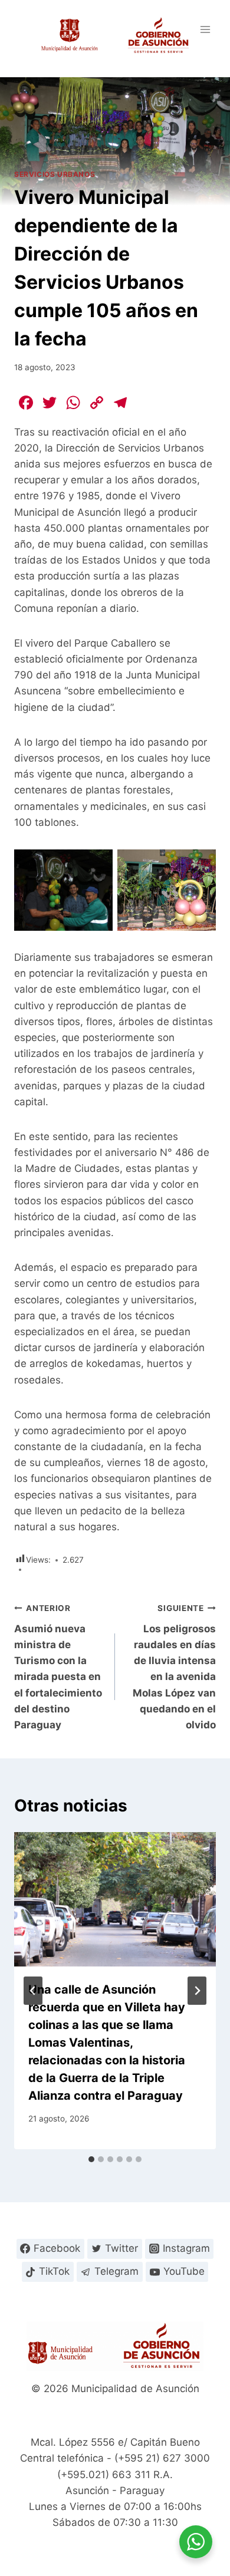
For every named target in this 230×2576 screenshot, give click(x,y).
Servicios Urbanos (55, 174)
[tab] (91, 2159)
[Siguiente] (197, 1991)
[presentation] (115, 1899)
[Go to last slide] (33, 1991)
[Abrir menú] (205, 29)
